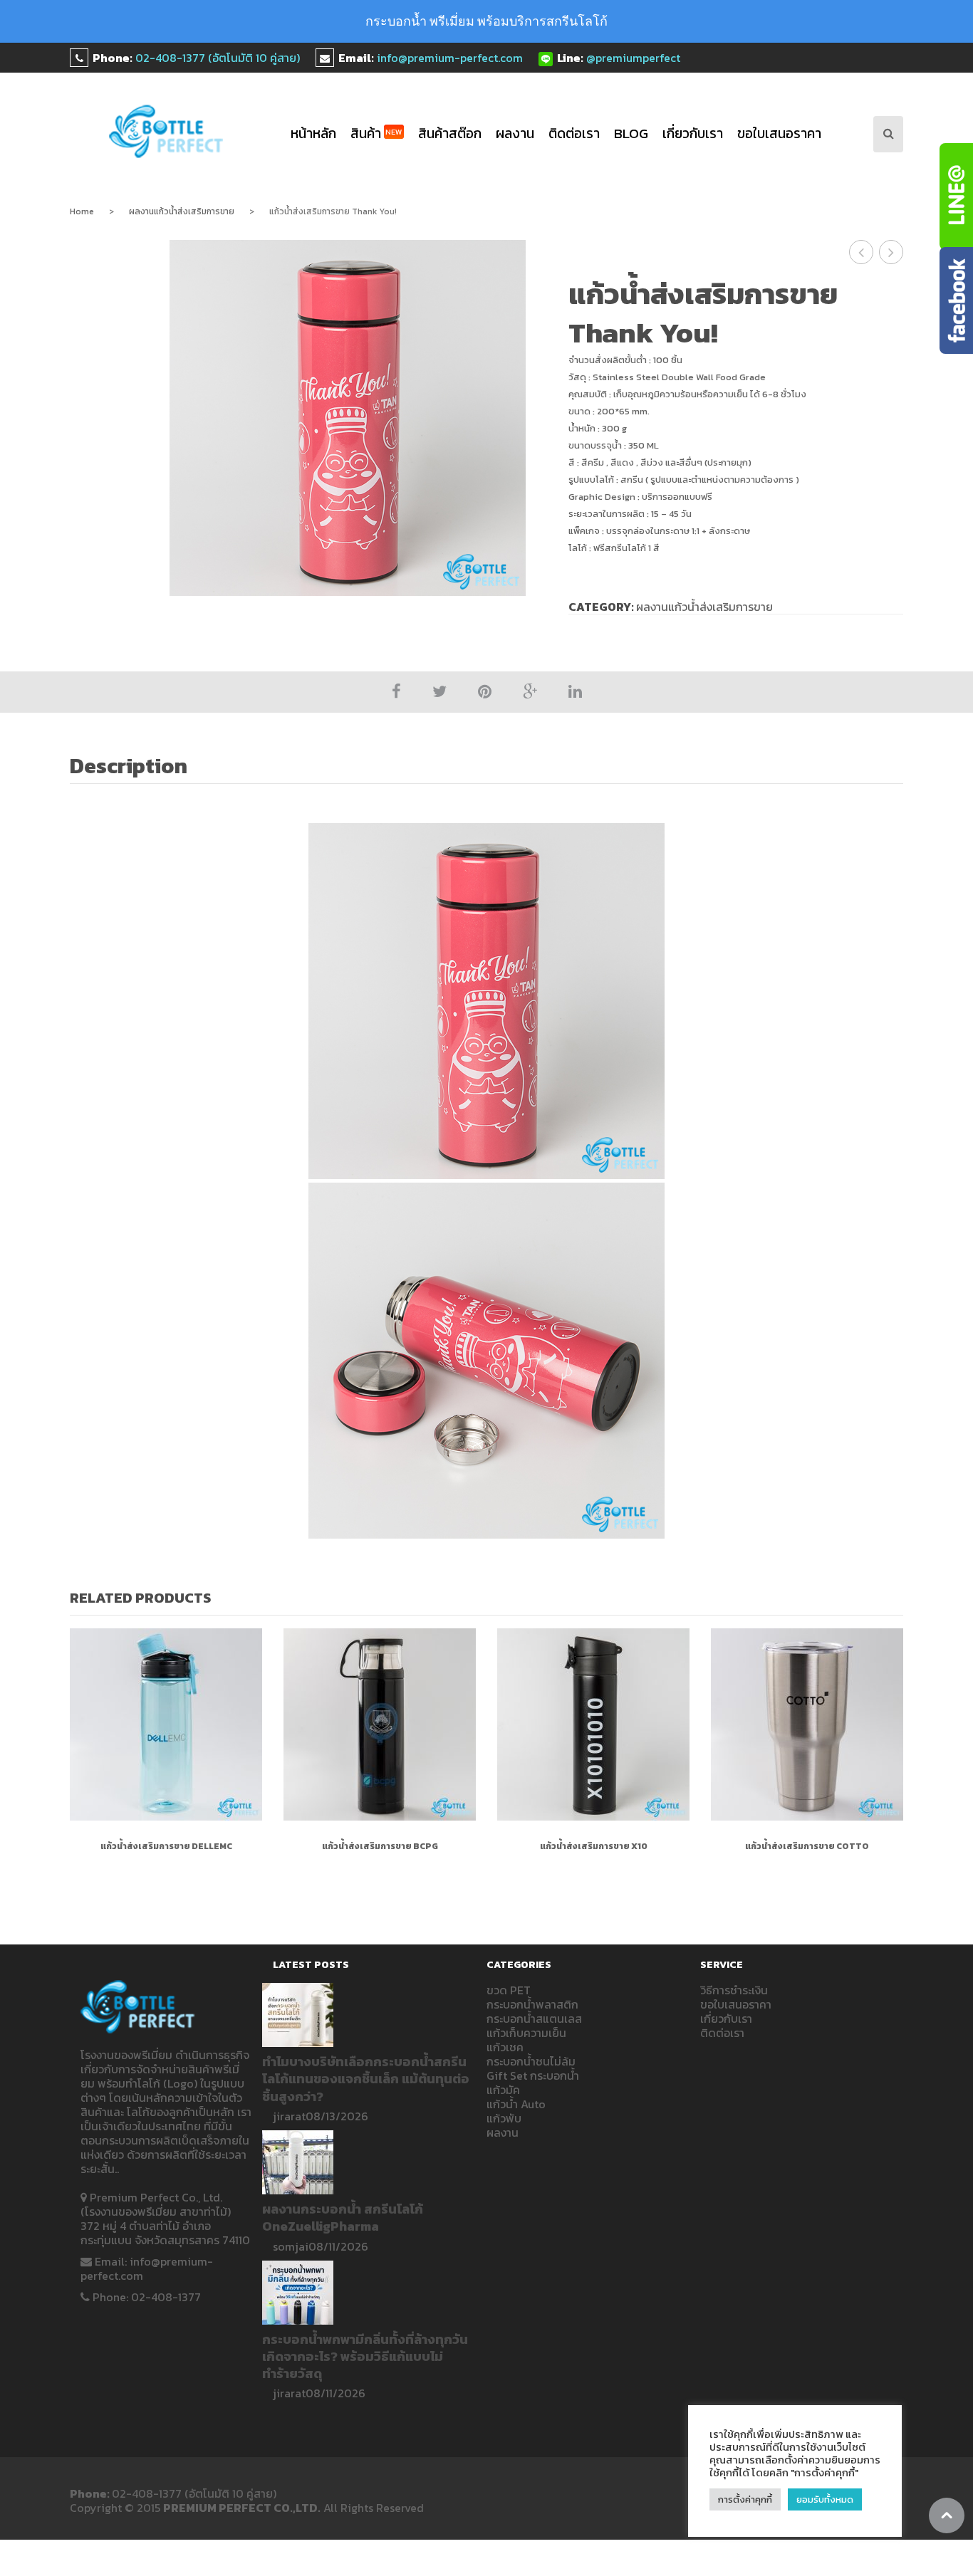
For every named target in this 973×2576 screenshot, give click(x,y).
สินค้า (376, 133)
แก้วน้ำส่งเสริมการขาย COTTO (807, 1846)
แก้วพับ (504, 2118)
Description (129, 766)
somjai (291, 2246)
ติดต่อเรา (574, 133)
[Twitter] (439, 692)
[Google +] (530, 692)
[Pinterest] (485, 692)
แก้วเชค (505, 2047)
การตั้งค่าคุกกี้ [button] (745, 2499)
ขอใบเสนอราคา (779, 133)
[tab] (136, 768)
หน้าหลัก (313, 133)
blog (631, 133)
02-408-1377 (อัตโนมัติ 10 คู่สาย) (218, 58)
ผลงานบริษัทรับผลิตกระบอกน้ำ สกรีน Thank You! (891, 252)
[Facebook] (396, 692)
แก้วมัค (503, 2090)
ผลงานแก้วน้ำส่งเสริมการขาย (182, 211)
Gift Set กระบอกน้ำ (533, 2075)
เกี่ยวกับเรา (693, 133)
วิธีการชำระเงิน (734, 1990)
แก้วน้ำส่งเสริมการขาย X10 (594, 1846)
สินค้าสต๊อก (450, 133)
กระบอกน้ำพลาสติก (532, 2004)
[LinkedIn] (575, 692)
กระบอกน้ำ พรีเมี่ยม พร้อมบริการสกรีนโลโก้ (486, 21)
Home (82, 211)
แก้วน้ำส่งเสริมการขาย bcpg (380, 1846)
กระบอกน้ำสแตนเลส (534, 2019)
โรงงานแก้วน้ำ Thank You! (862, 252)
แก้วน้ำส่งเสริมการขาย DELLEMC (166, 1846)
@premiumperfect (633, 58)
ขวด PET (509, 1990)
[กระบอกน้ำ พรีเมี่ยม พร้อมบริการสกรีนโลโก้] (166, 131)
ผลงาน (515, 133)
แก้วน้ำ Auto (516, 2104)
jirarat (289, 2116)
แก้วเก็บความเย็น (526, 2033)
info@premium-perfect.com (450, 58)
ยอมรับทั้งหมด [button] (825, 2499)
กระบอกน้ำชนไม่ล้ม (531, 2061)
